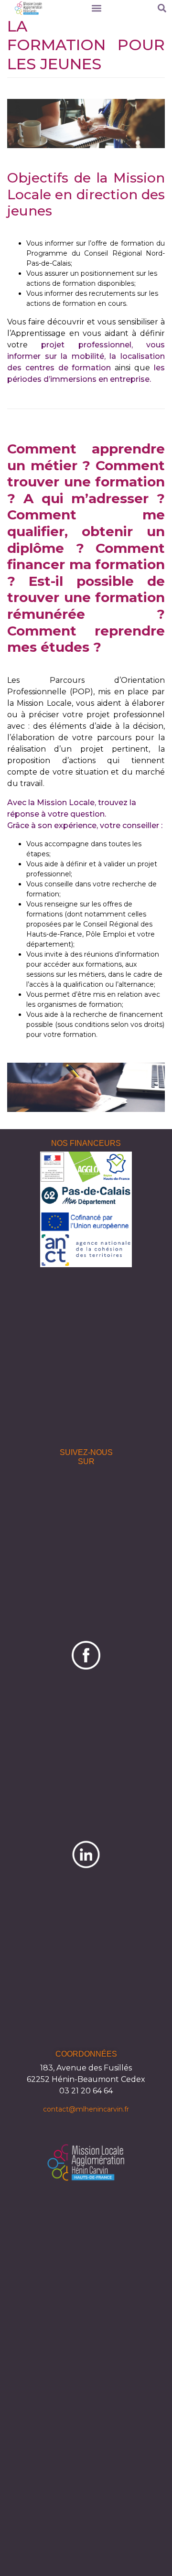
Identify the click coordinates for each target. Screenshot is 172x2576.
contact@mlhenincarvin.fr (86, 2109)
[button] (96, 8)
